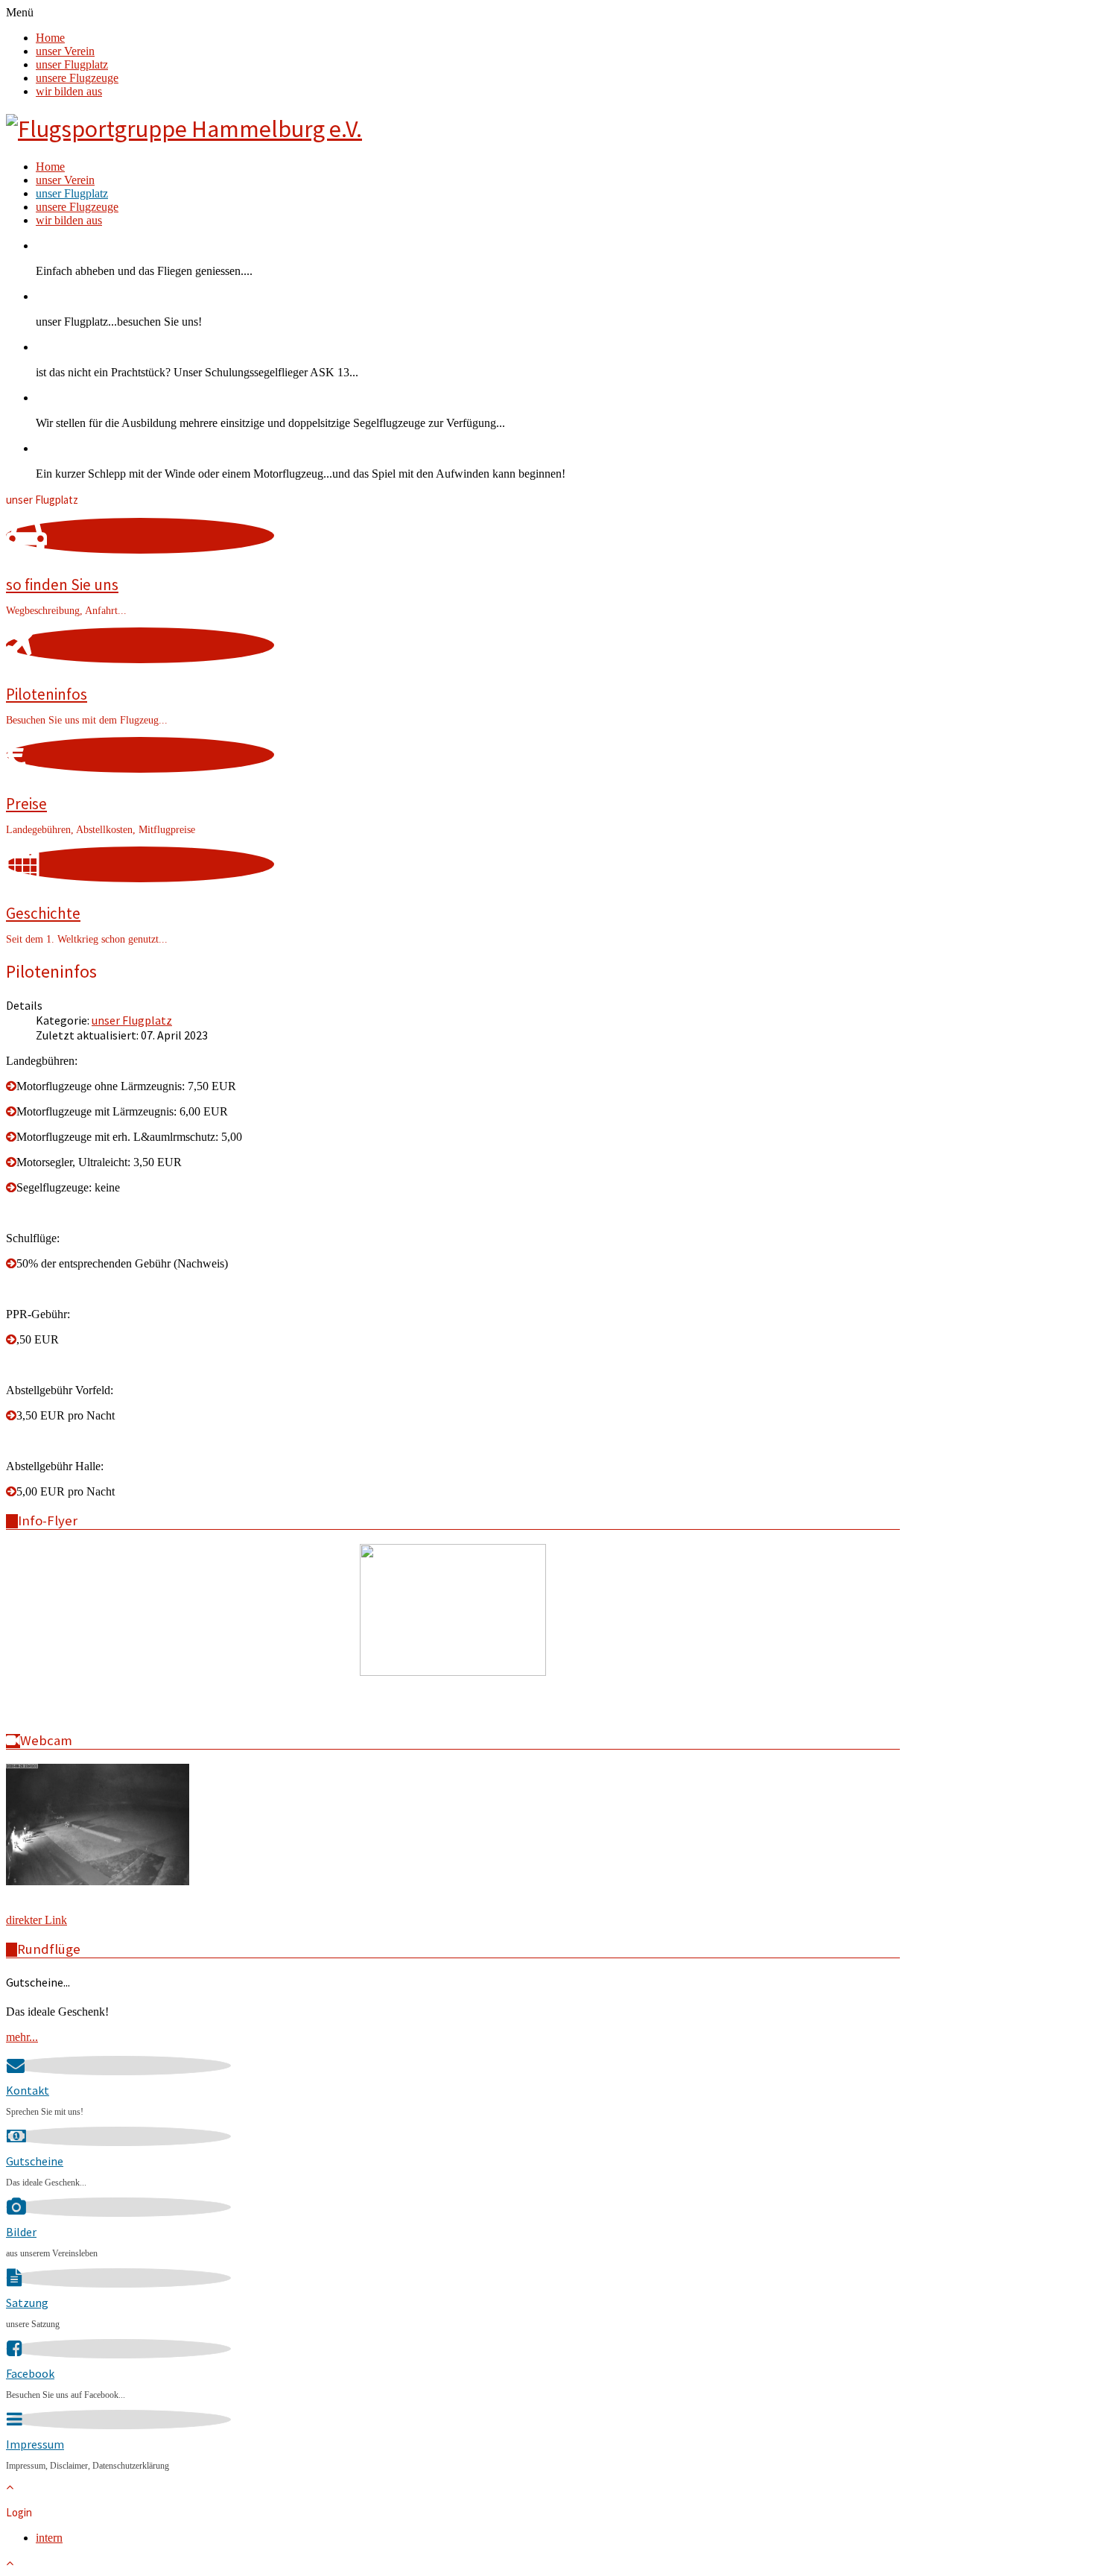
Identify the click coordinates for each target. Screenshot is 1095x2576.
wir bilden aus (69, 91)
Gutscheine (35, 2161)
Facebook (30, 2373)
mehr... (22, 2037)
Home (50, 38)
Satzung (27, 2303)
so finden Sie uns (62, 585)
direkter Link (36, 1920)
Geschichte (43, 913)
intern (49, 2538)
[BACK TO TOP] (10, 2487)
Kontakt (28, 2090)
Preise (26, 804)
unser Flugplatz (72, 64)
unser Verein (65, 51)
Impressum (35, 2444)
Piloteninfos (47, 694)
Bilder (21, 2232)
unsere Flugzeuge (77, 78)
